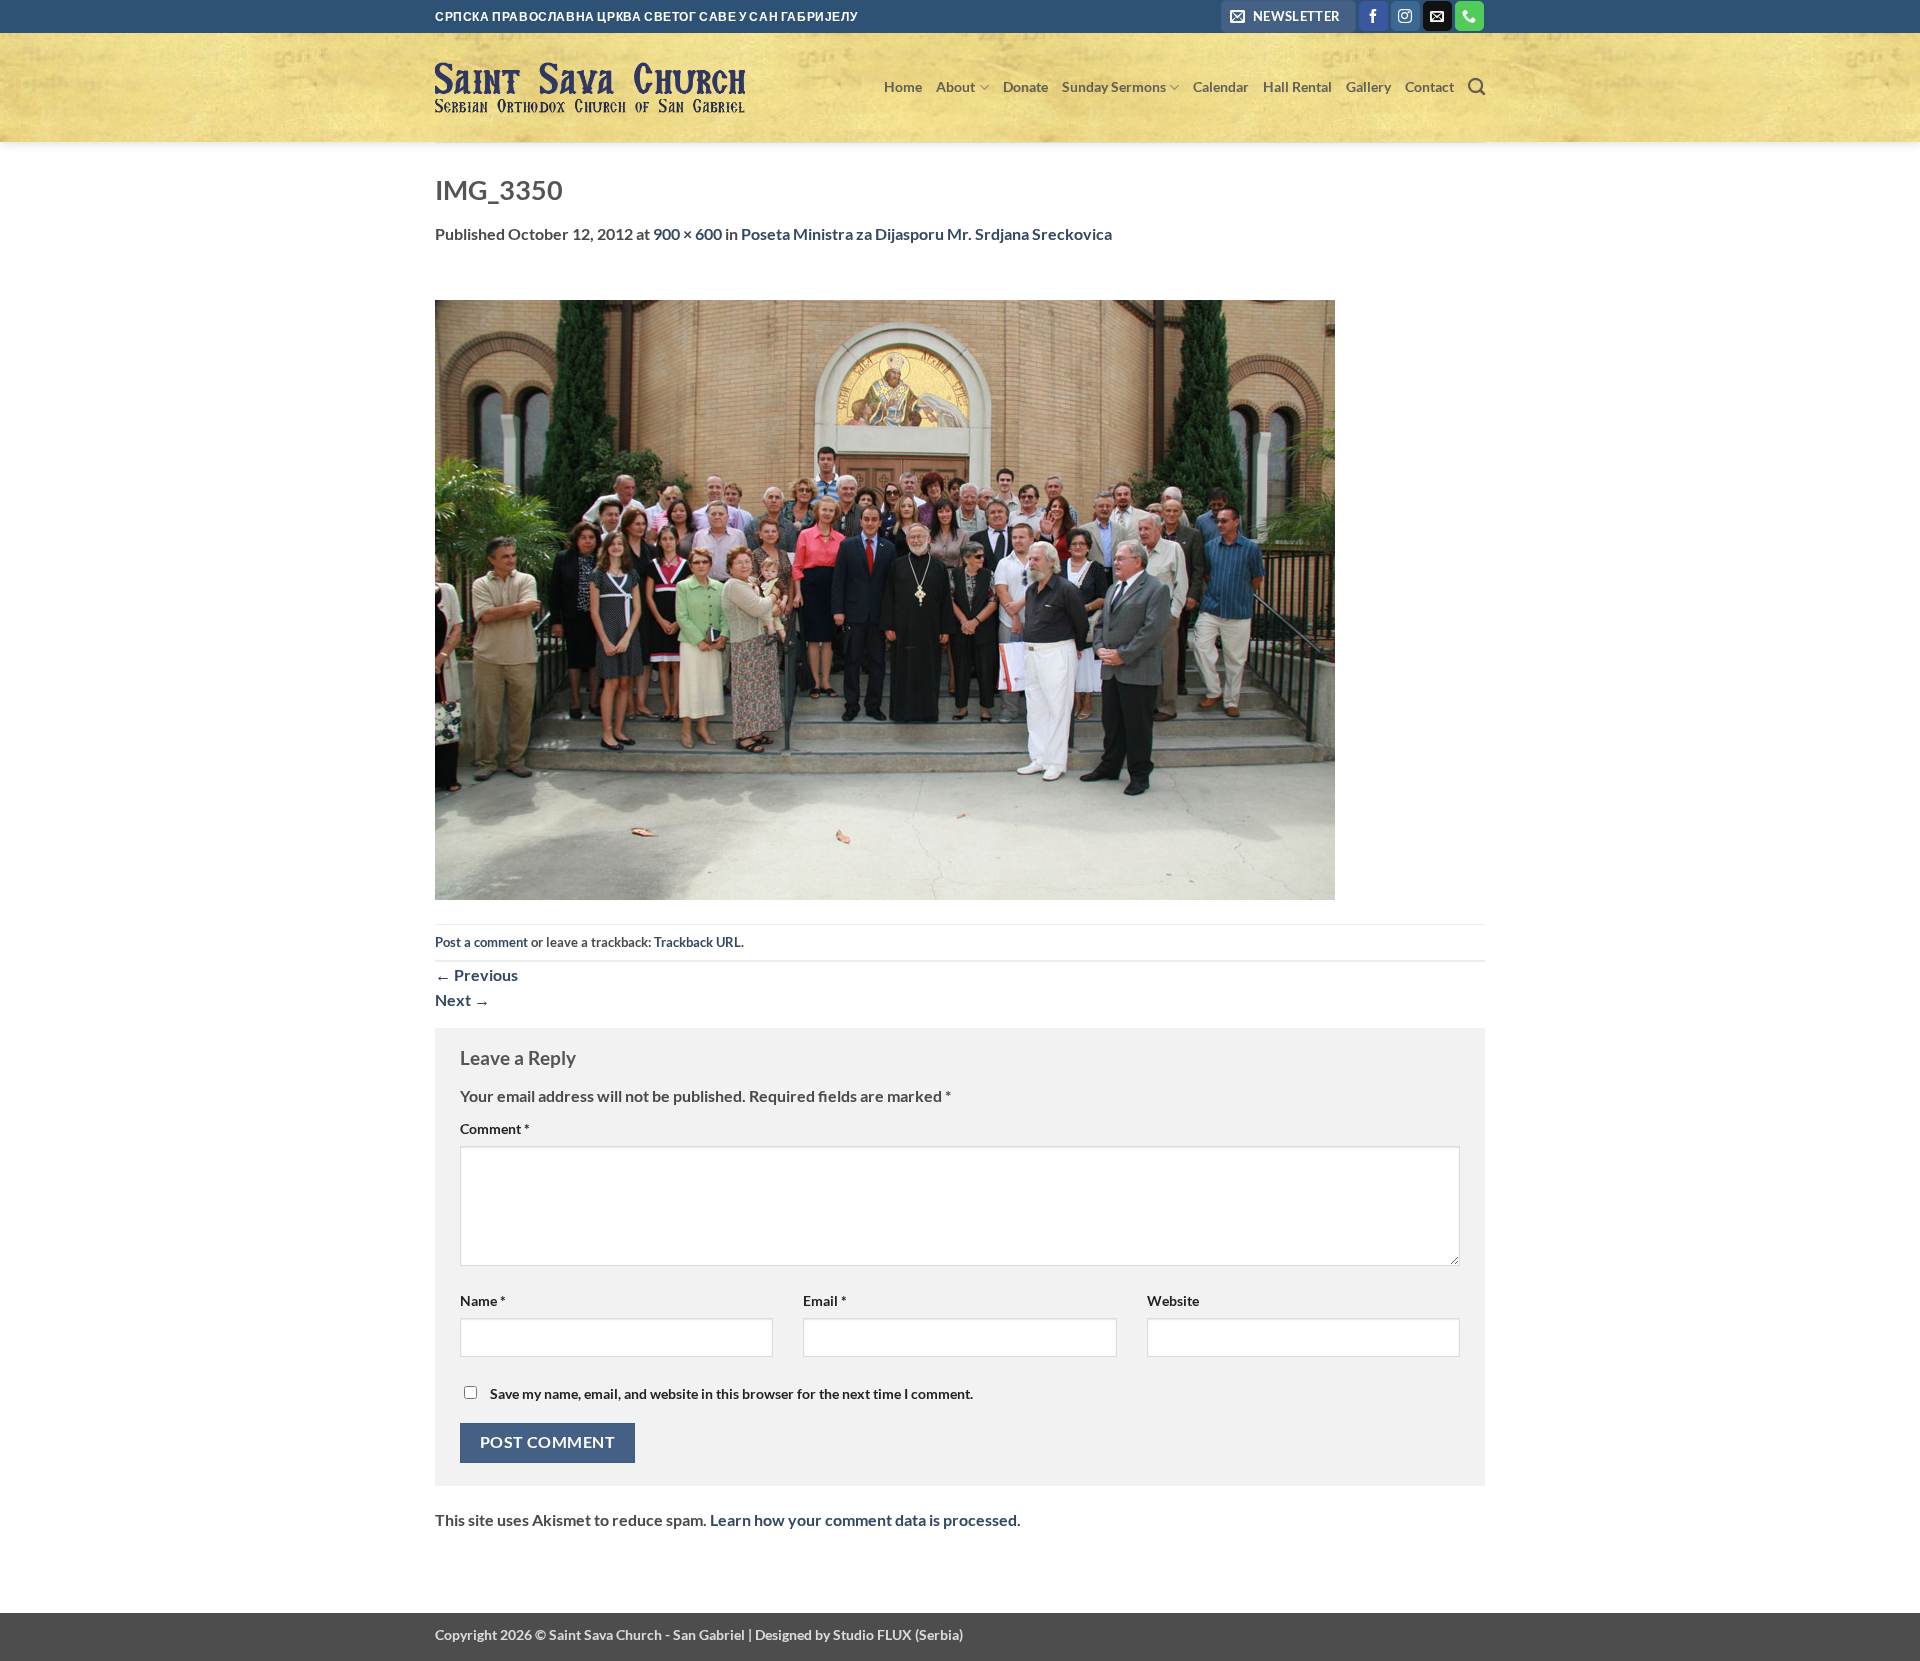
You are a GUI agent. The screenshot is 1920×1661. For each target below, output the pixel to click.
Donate (1025, 86)
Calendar (1221, 86)
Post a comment (481, 942)
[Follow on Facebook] (1373, 16)
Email (825, 1300)
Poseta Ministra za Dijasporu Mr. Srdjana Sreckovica (926, 233)
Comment (495, 1128)
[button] (1288, 16)
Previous (476, 974)
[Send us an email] (1437, 16)
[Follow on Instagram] (1405, 16)
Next (462, 999)
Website (1173, 1300)
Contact (1429, 86)
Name (483, 1300)
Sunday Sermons (1114, 86)
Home (903, 86)
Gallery (1368, 86)
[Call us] (1469, 16)
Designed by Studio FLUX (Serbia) (859, 1634)
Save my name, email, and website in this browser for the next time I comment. (731, 1393)
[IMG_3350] (885, 597)
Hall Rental (1297, 86)
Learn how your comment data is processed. (865, 1519)
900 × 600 (687, 233)
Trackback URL (697, 942)
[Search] (1476, 87)
